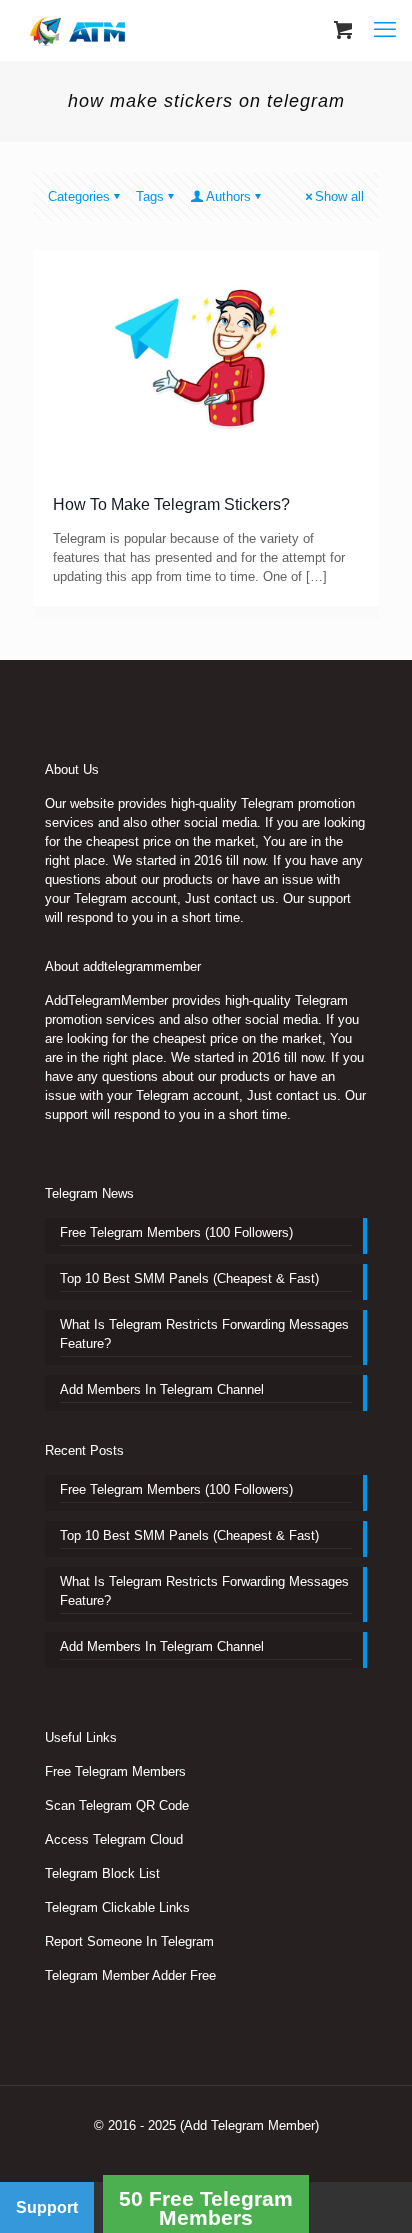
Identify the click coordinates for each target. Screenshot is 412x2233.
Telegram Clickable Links (117, 1907)
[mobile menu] (385, 30)
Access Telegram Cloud (114, 1839)
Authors (228, 196)
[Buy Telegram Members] (79, 30)
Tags (150, 196)
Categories (79, 196)
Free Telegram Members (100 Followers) (176, 1232)
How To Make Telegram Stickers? (171, 504)
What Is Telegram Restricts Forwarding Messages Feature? (204, 1334)
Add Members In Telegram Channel (162, 1389)
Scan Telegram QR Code (117, 1805)
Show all (339, 196)
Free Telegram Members (115, 1771)
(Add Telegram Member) (249, 2125)
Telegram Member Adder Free (130, 1975)
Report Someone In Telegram (129, 1941)
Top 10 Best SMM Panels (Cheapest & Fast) (189, 1278)
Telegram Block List (102, 1873)
